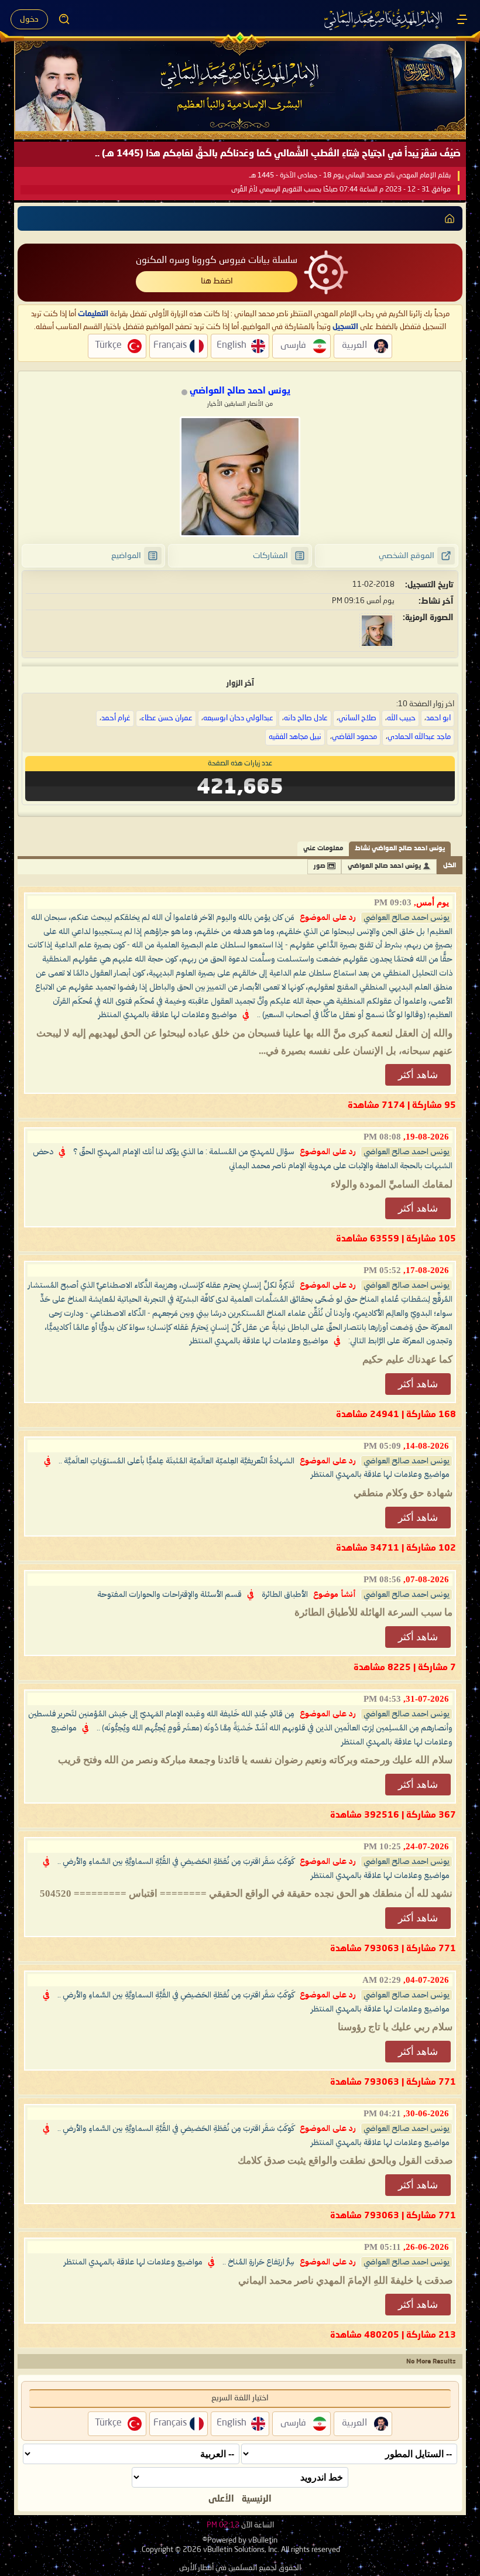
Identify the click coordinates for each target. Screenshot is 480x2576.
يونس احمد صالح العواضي (384, 866)
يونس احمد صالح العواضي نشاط (400, 849)
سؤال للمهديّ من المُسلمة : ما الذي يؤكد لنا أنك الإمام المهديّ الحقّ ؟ (184, 1152)
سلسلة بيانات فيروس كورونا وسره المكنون (217, 261)
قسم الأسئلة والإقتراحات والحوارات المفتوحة (169, 1595)
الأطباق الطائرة (285, 1595)
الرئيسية (257, 2499)
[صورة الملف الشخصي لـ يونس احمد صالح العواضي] (240, 477)
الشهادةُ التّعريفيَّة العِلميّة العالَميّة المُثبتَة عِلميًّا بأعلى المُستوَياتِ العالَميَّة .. (176, 1461)
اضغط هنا (217, 281)
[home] (450, 218)
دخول (29, 19)
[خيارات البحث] (64, 19)
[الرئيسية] (462, 19)
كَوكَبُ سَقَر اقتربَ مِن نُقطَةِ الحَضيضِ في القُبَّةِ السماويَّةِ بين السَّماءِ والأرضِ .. (176, 1862)
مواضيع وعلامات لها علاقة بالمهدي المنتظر (168, 1015)
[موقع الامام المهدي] (384, 19)
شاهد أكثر (418, 1075)
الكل (450, 866)
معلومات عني (323, 849)
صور (320, 866)
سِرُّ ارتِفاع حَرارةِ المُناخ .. (258, 2262)
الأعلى (221, 2499)
